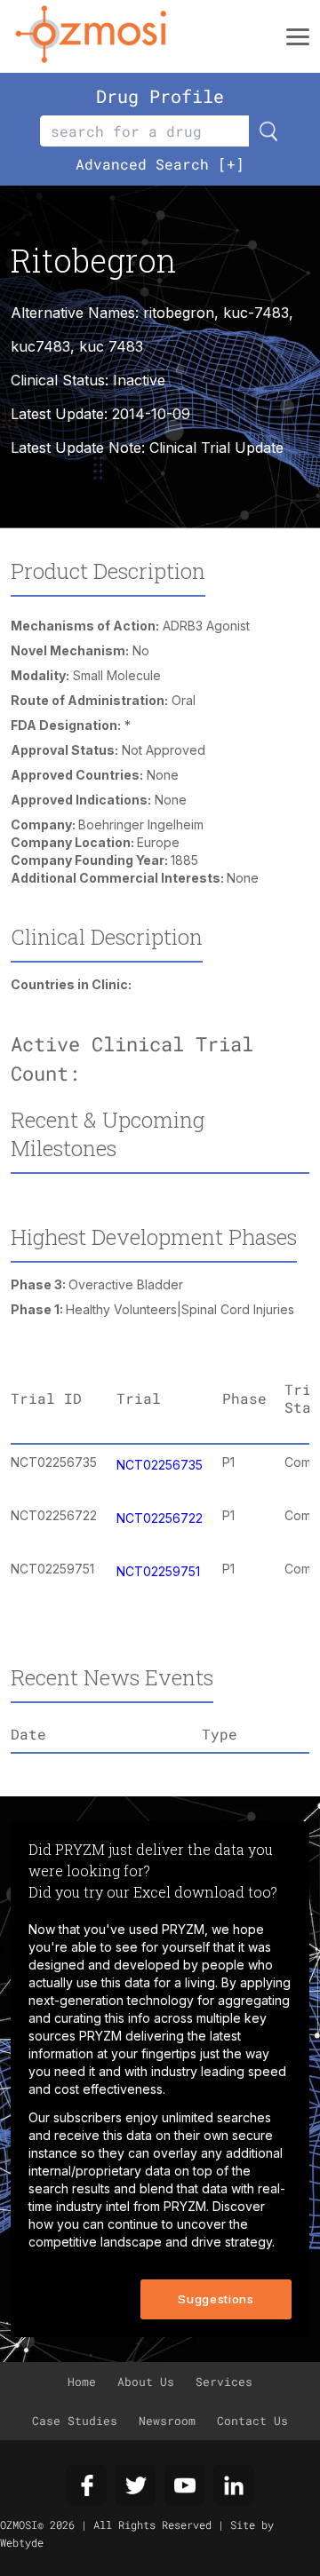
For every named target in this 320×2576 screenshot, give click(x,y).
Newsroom (167, 2421)
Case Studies (75, 2421)
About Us (146, 2382)
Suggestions (216, 2299)
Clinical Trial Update (216, 448)
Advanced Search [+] (160, 164)
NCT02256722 (160, 1518)
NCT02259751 (158, 1571)
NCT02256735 (160, 1465)
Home (82, 2382)
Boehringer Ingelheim (141, 824)
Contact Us (252, 2421)
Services (224, 2382)
